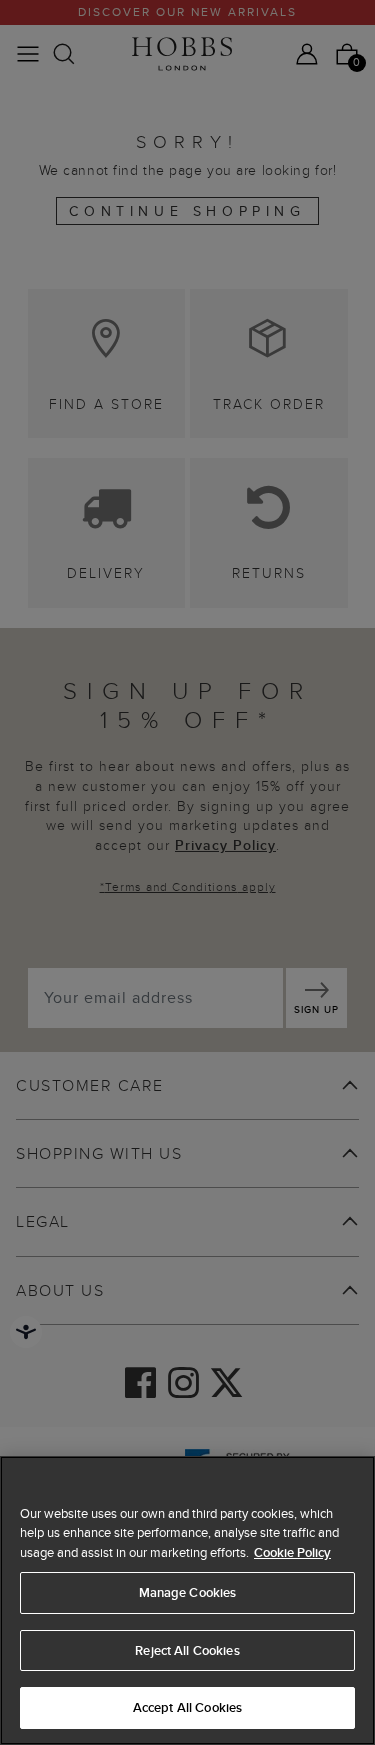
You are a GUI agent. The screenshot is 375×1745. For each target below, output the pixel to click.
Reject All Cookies (187, 1650)
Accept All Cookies (187, 1707)
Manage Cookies (188, 1592)
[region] (187, 1600)
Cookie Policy (292, 1552)
